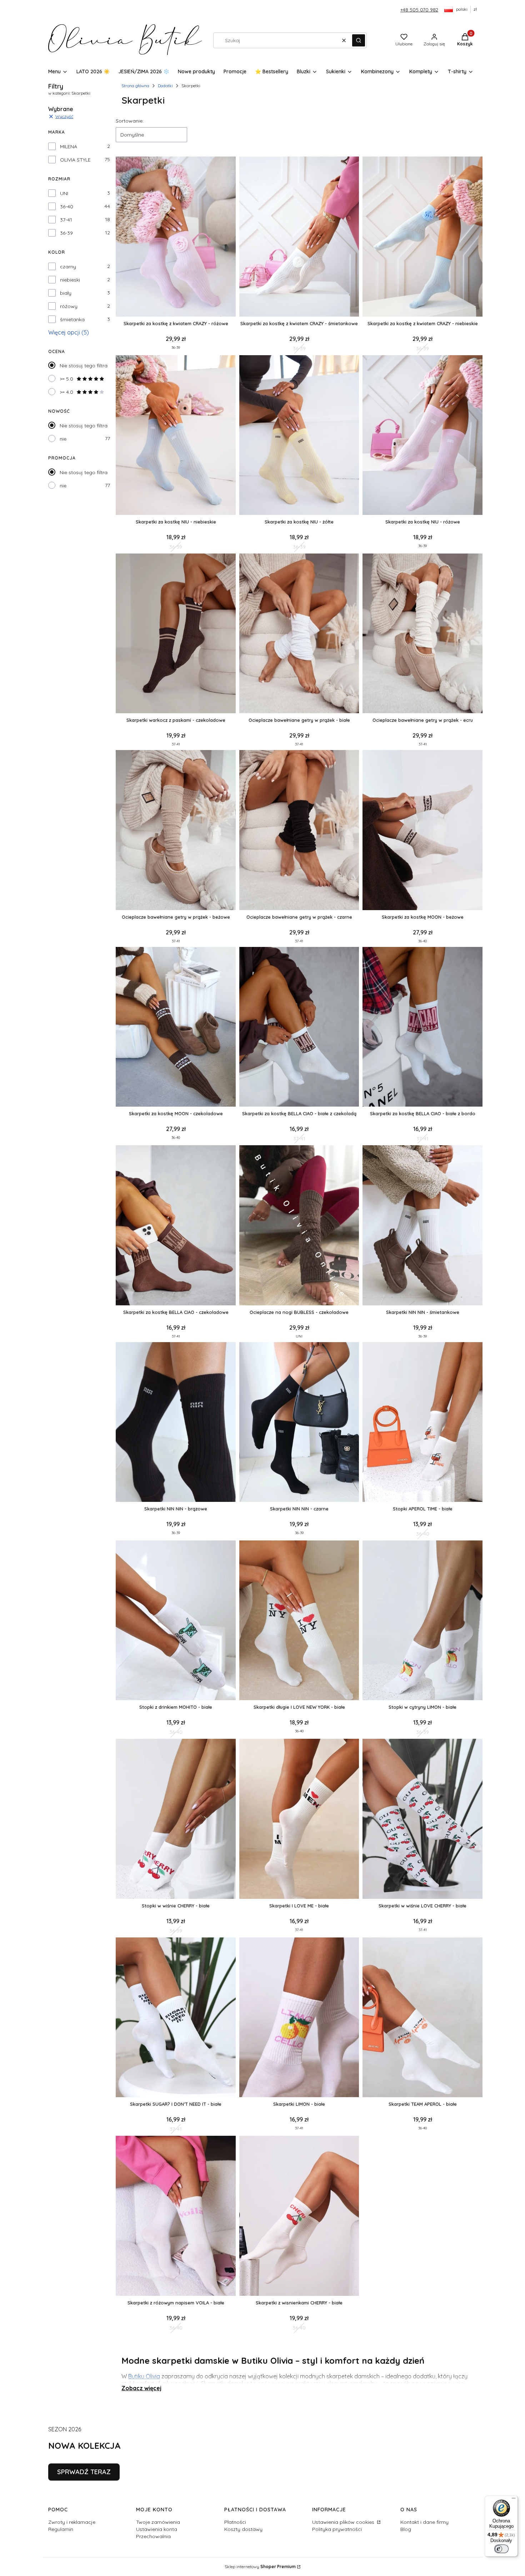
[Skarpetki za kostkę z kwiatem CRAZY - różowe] (176, 237)
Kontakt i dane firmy (424, 2522)
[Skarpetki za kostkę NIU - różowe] (422, 436)
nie (63, 439)
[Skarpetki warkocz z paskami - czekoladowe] (176, 634)
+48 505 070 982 (419, 10)
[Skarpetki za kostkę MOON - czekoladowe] (176, 1028)
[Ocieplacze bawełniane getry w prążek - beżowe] (176, 831)
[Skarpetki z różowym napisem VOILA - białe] (176, 2216)
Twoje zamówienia (158, 2522)
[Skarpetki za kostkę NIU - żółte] (299, 436)
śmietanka (72, 319)
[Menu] (514, 2500)
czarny (68, 267)
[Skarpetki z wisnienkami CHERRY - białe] (299, 2216)
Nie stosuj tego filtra (84, 366)
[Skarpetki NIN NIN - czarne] (299, 1423)
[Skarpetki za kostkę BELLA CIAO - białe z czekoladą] (299, 1028)
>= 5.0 (66, 379)
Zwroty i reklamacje (72, 2522)
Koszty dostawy (243, 2529)
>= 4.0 (66, 392)
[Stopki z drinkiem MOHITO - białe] (176, 1621)
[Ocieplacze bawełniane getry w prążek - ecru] (422, 634)
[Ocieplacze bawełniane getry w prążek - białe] (299, 634)
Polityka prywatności (337, 2529)
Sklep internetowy (260, 2567)
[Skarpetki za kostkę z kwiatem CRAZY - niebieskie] (422, 237)
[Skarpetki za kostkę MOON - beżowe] (422, 831)
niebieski (70, 280)
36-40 (67, 207)
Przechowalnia (153, 2536)
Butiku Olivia (144, 2376)
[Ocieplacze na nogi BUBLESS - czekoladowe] (299, 1226)
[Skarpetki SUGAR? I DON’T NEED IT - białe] (176, 2018)
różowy (69, 306)
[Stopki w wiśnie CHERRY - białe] (176, 1819)
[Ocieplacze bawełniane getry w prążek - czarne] (299, 831)
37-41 (66, 220)
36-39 (66, 233)
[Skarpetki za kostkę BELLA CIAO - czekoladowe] (176, 1226)
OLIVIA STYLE (75, 160)
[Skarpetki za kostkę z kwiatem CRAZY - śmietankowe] (299, 237)
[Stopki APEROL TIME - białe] (422, 1423)
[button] (359, 40)
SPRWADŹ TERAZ (84, 2472)
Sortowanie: (130, 121)
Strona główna (135, 86)
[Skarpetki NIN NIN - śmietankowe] (422, 1226)
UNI (64, 193)
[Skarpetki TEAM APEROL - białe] (422, 2018)
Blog (406, 2529)
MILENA (69, 147)
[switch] (501, 2549)
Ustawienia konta (157, 2529)
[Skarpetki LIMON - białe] (299, 2018)
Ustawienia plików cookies (344, 2522)
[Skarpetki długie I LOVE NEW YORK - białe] (299, 1621)
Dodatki (165, 86)
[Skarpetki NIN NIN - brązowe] (176, 1423)
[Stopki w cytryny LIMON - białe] (422, 1621)
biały (66, 293)
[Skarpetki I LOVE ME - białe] (299, 1819)
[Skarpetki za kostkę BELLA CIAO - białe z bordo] (422, 1028)
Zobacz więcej (141, 2388)
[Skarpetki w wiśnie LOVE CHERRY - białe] (422, 1819)
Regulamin (61, 2529)
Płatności (235, 2522)
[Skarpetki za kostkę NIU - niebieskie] (176, 436)
